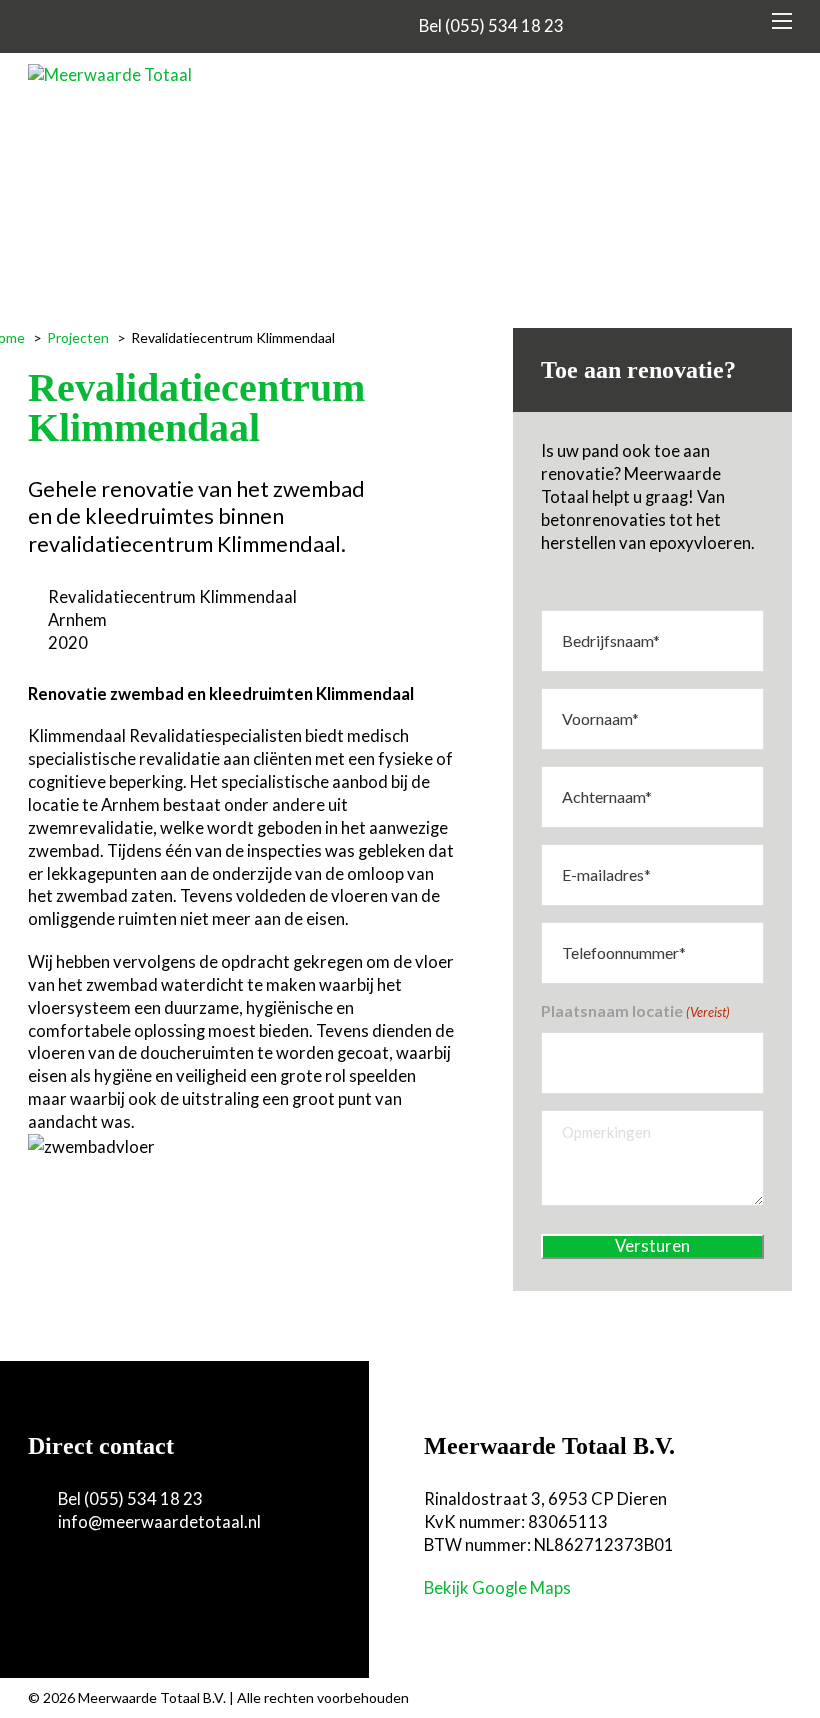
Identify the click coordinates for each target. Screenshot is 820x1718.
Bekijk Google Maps (497, 1588)
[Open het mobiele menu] (782, 21)
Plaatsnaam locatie (635, 1010)
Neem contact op (118, 1584)
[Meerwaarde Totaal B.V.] (110, 75)
